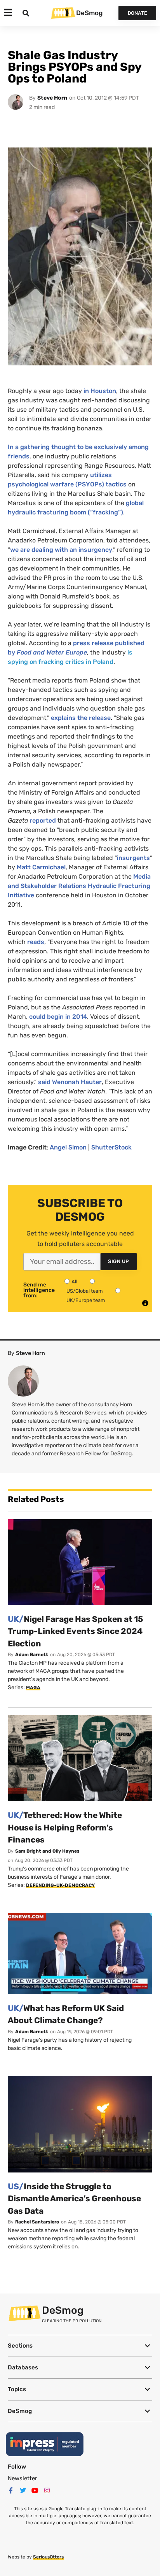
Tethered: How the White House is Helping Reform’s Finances (65, 1827)
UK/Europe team (86, 1300)
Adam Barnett (32, 1655)
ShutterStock (111, 1147)
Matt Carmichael (41, 867)
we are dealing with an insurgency (61, 550)
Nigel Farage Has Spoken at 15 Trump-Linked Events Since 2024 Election (76, 1631)
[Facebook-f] (11, 2490)
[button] (80, 2346)
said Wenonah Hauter (70, 1082)
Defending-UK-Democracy (60, 1885)
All (74, 1282)
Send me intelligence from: (39, 1290)
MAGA (33, 1688)
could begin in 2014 (58, 1017)
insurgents (133, 858)
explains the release (81, 718)
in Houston (100, 391)
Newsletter (23, 2478)
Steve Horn (52, 98)
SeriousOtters (48, 2557)
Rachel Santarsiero (37, 2222)
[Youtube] (35, 2490)
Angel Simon (68, 1147)
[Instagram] (47, 2490)
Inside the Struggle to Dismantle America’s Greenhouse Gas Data (74, 2199)
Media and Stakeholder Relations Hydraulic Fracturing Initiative (79, 886)
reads (36, 942)
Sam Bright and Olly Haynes (47, 1851)
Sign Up (119, 1261)
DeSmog (89, 13)
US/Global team (85, 1291)
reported (43, 820)
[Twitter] (23, 2490)
